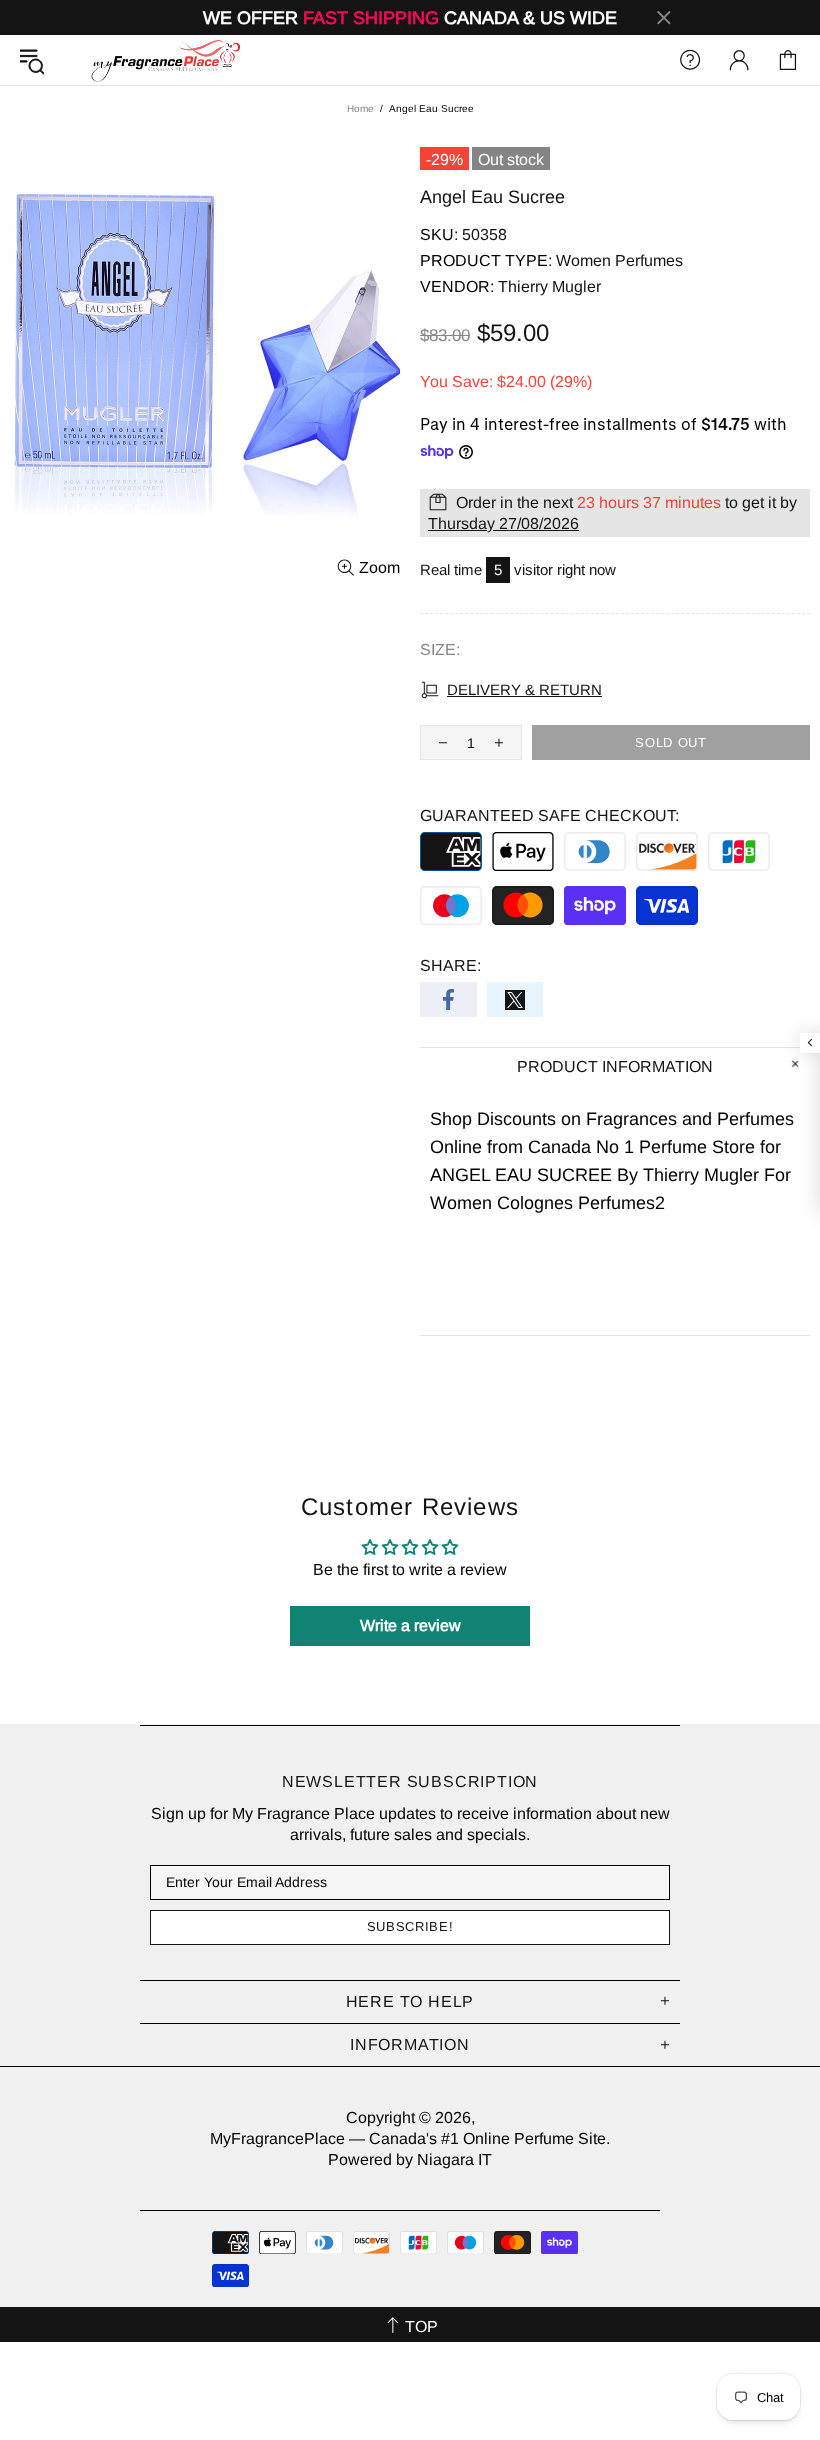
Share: (450, 965)
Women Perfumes (619, 260)
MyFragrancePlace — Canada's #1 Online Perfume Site (165, 60)
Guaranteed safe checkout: (549, 815)
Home (360, 108)
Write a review (410, 1625)
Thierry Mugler (549, 286)
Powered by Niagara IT (410, 2159)
